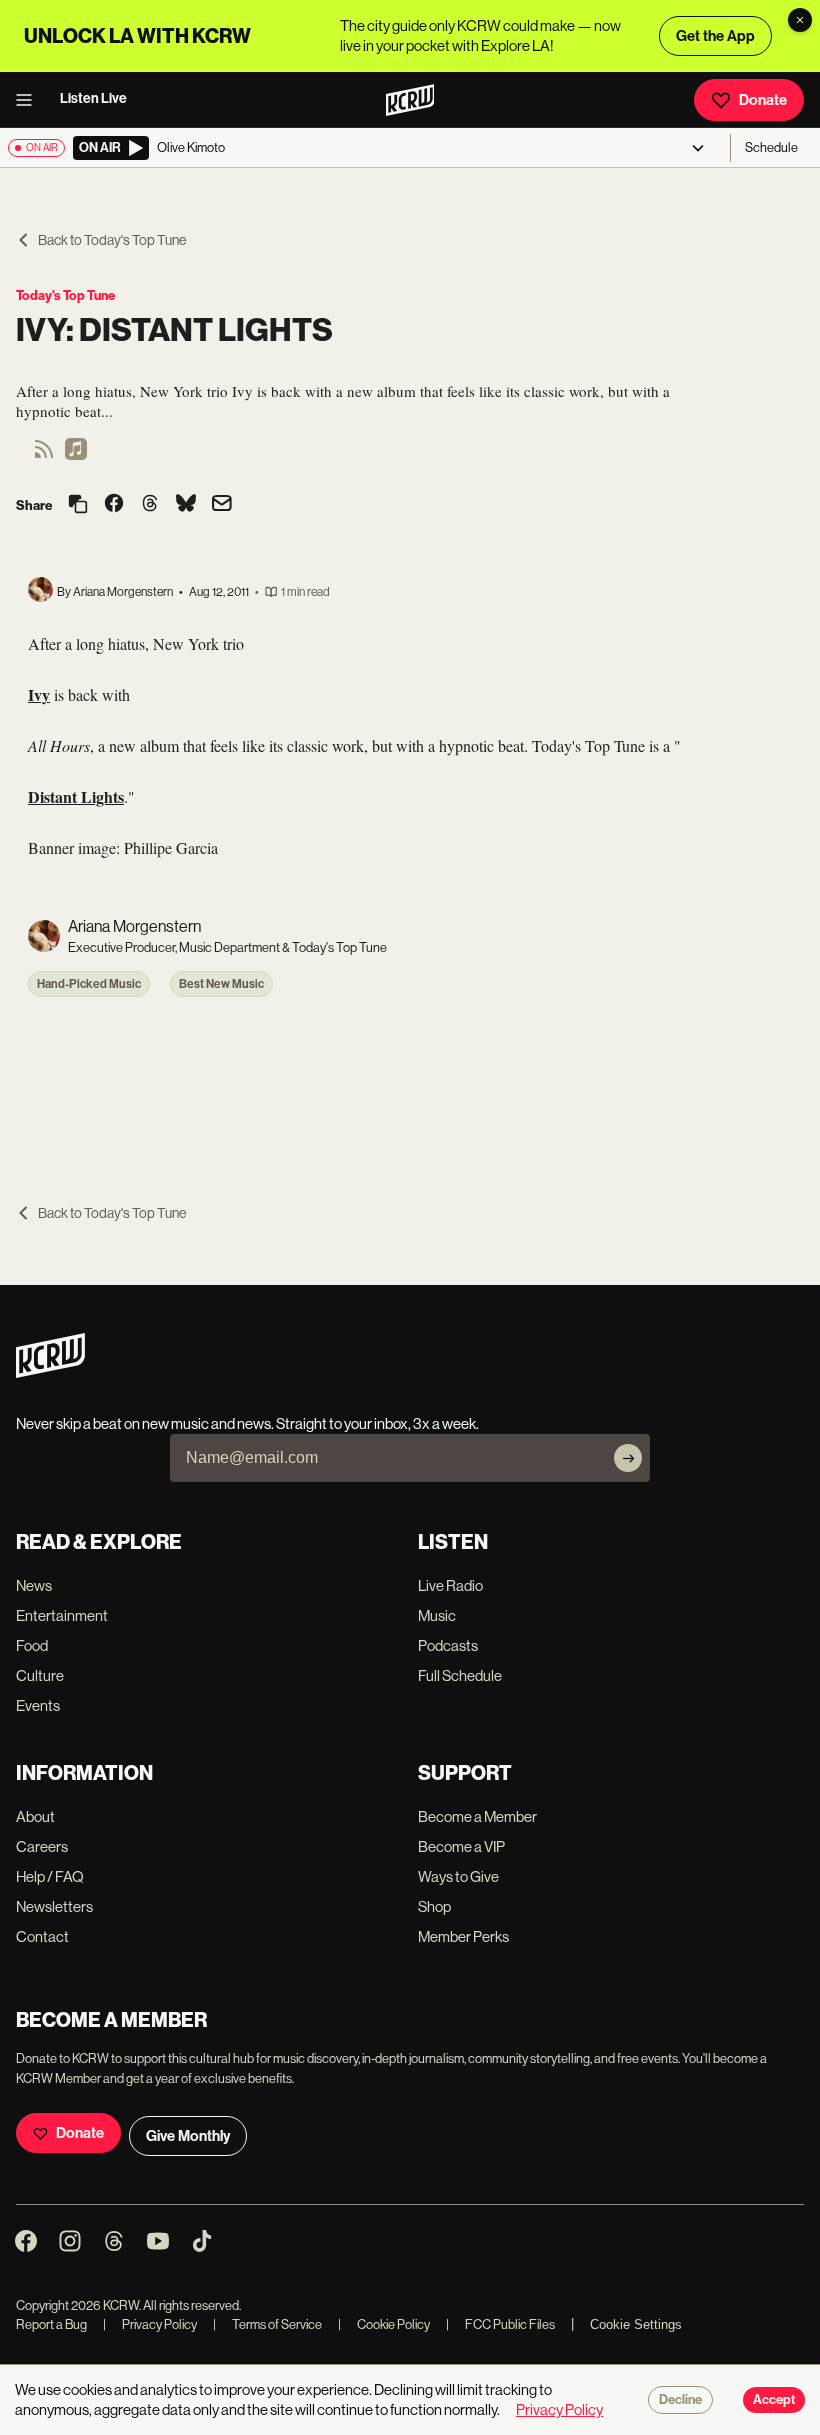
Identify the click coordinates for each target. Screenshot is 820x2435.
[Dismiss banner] (800, 20)
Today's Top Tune (65, 295)
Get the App (715, 36)
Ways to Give (458, 1876)
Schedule (771, 147)
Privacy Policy (150, 2324)
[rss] (44, 455)
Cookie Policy (384, 2324)
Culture (40, 1675)
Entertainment (62, 1615)
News (34, 1585)
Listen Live (93, 98)
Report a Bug (51, 2324)
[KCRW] (50, 1372)
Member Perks (463, 1936)
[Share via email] (222, 505)
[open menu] (30, 100)
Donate (763, 100)
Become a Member (477, 1816)
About (35, 1816)
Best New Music (221, 984)
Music (437, 1615)
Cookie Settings (636, 2324)
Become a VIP (461, 1846)
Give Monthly (188, 2136)
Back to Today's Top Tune (112, 240)
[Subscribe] (628, 1458)
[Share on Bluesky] (186, 505)
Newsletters (54, 1906)
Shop (434, 1906)
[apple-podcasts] (76, 455)
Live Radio (450, 1585)
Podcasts (448, 1645)
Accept (774, 2400)
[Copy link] (78, 505)
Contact (42, 1936)
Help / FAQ (50, 1876)
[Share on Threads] (150, 505)
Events (38, 1705)
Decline (680, 2400)
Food (32, 1645)
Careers (42, 1846)
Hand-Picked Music (89, 984)
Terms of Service (267, 2324)
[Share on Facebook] (114, 505)
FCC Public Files (500, 2324)
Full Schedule (460, 1675)
